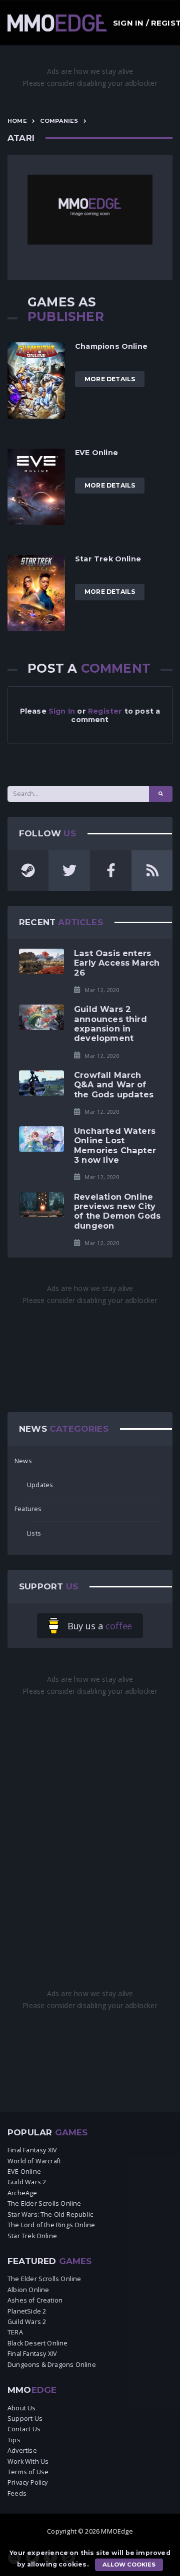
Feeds (17, 2493)
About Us (22, 2408)
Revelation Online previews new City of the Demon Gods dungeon (117, 1211)
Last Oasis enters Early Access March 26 (117, 963)
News (23, 1461)
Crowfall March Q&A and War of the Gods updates (114, 1085)
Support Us (25, 2419)
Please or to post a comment (90, 715)
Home (17, 121)
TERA (15, 2332)
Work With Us (28, 2461)
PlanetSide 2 (27, 2311)
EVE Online (96, 453)
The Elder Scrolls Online (44, 2203)
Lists (34, 1533)
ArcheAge (22, 2193)
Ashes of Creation (35, 2300)
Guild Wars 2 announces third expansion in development (110, 1024)
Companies (59, 121)
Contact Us (24, 2429)
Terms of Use (28, 2472)
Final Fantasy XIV (32, 2150)
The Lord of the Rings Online (51, 2225)
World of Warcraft (34, 2161)
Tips (14, 2440)
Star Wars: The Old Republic (50, 2214)
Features (28, 1509)
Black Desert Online (38, 2343)
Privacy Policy (28, 2482)
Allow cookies (129, 2565)
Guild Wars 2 (27, 2182)
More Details (110, 379)
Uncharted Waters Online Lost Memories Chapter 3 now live (115, 1145)
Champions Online (111, 346)
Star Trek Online (108, 559)
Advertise (22, 2450)
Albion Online (28, 2290)
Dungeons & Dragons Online (52, 2365)
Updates (40, 1485)
